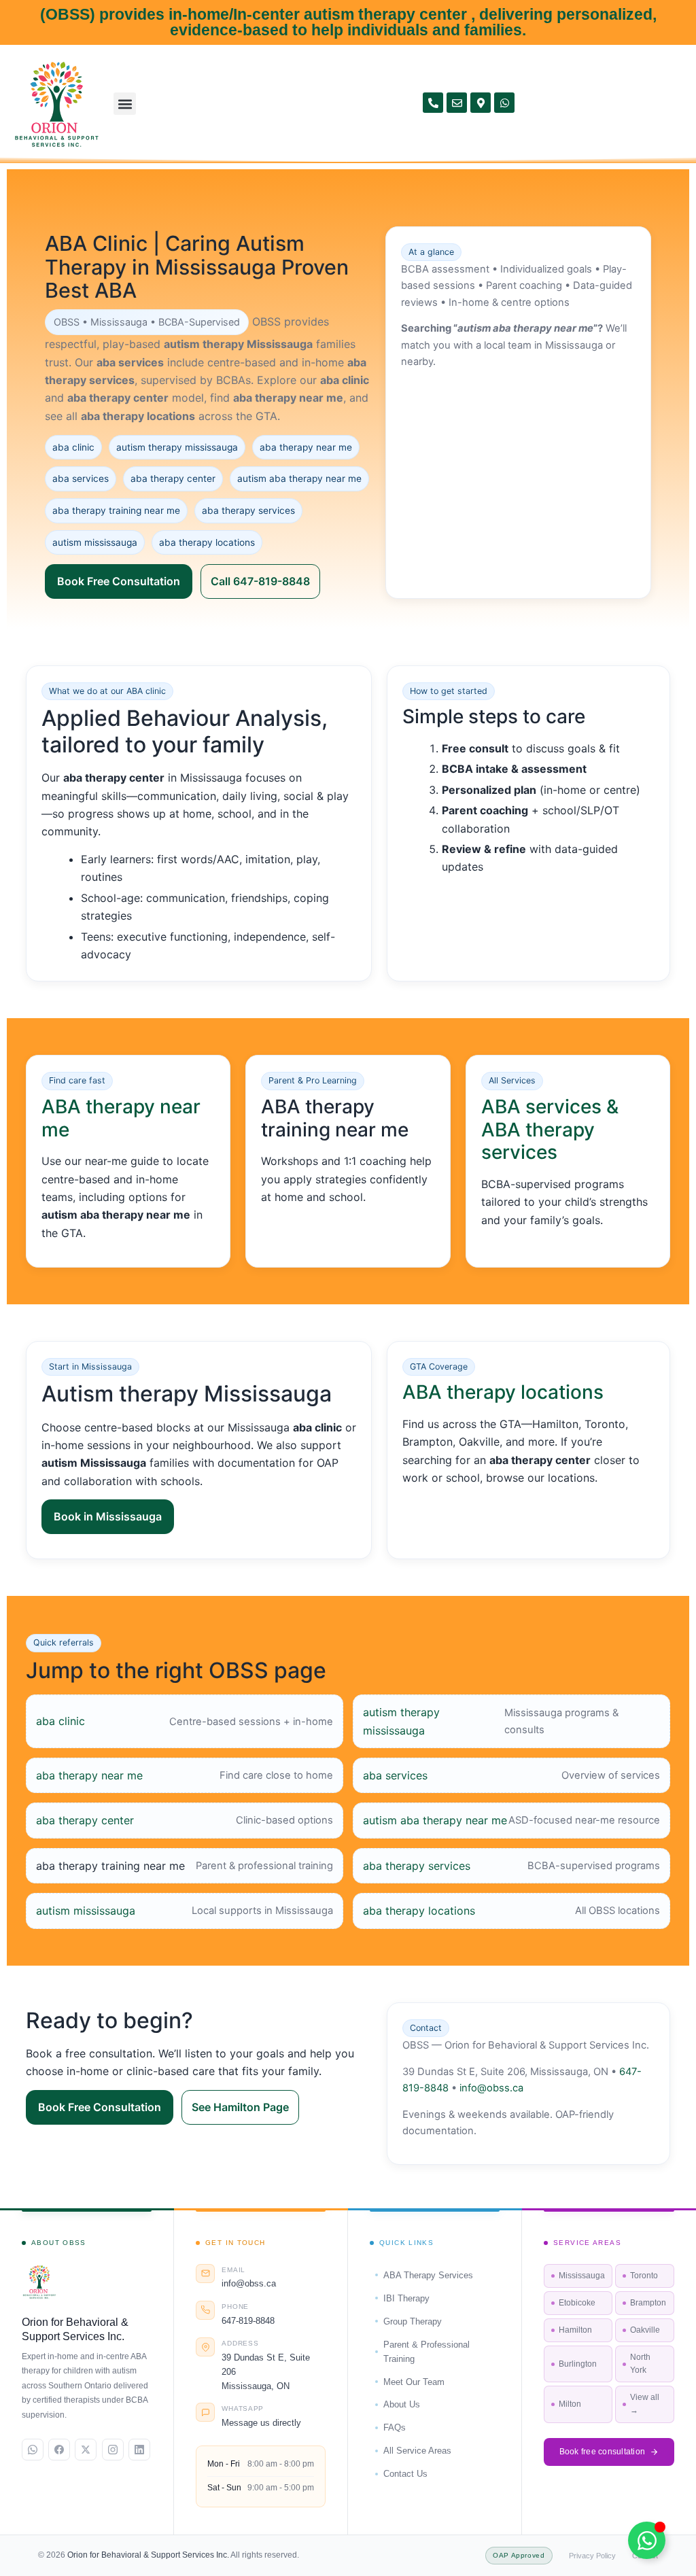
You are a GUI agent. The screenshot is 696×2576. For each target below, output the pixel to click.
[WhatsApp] (33, 2450)
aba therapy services (417, 1866)
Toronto (644, 2276)
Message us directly (261, 2423)
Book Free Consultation (119, 581)
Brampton (648, 2303)
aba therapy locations (419, 1911)
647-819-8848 (248, 2321)
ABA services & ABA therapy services (550, 1129)
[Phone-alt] (433, 103)
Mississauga (582, 2276)
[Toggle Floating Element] (647, 2540)
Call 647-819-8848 (260, 581)
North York (640, 2364)
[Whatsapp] (504, 103)
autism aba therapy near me (435, 1820)
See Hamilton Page (240, 2107)
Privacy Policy (592, 2556)
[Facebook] (59, 2450)
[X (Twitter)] (86, 2450)
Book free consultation (603, 2452)
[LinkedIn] (139, 2450)
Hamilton (575, 2330)
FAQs (395, 2427)
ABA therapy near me (121, 1118)
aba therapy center (85, 1820)
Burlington (578, 2364)
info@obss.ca (491, 2088)
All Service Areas (417, 2451)
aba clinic (60, 1721)
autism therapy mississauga (401, 1721)
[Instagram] (113, 2450)
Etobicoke (577, 2303)
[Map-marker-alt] (481, 103)
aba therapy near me (89, 1775)
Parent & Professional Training (427, 2352)
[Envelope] (457, 103)
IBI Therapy (406, 2298)
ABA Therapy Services (428, 2275)
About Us (402, 2404)
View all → (645, 2404)
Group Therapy (413, 2321)
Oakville (645, 2330)
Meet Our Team (414, 2382)
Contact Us (405, 2474)
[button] (125, 104)
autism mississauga (86, 1911)
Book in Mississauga (108, 1516)
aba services (395, 1775)
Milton (570, 2404)
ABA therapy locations (503, 1392)
